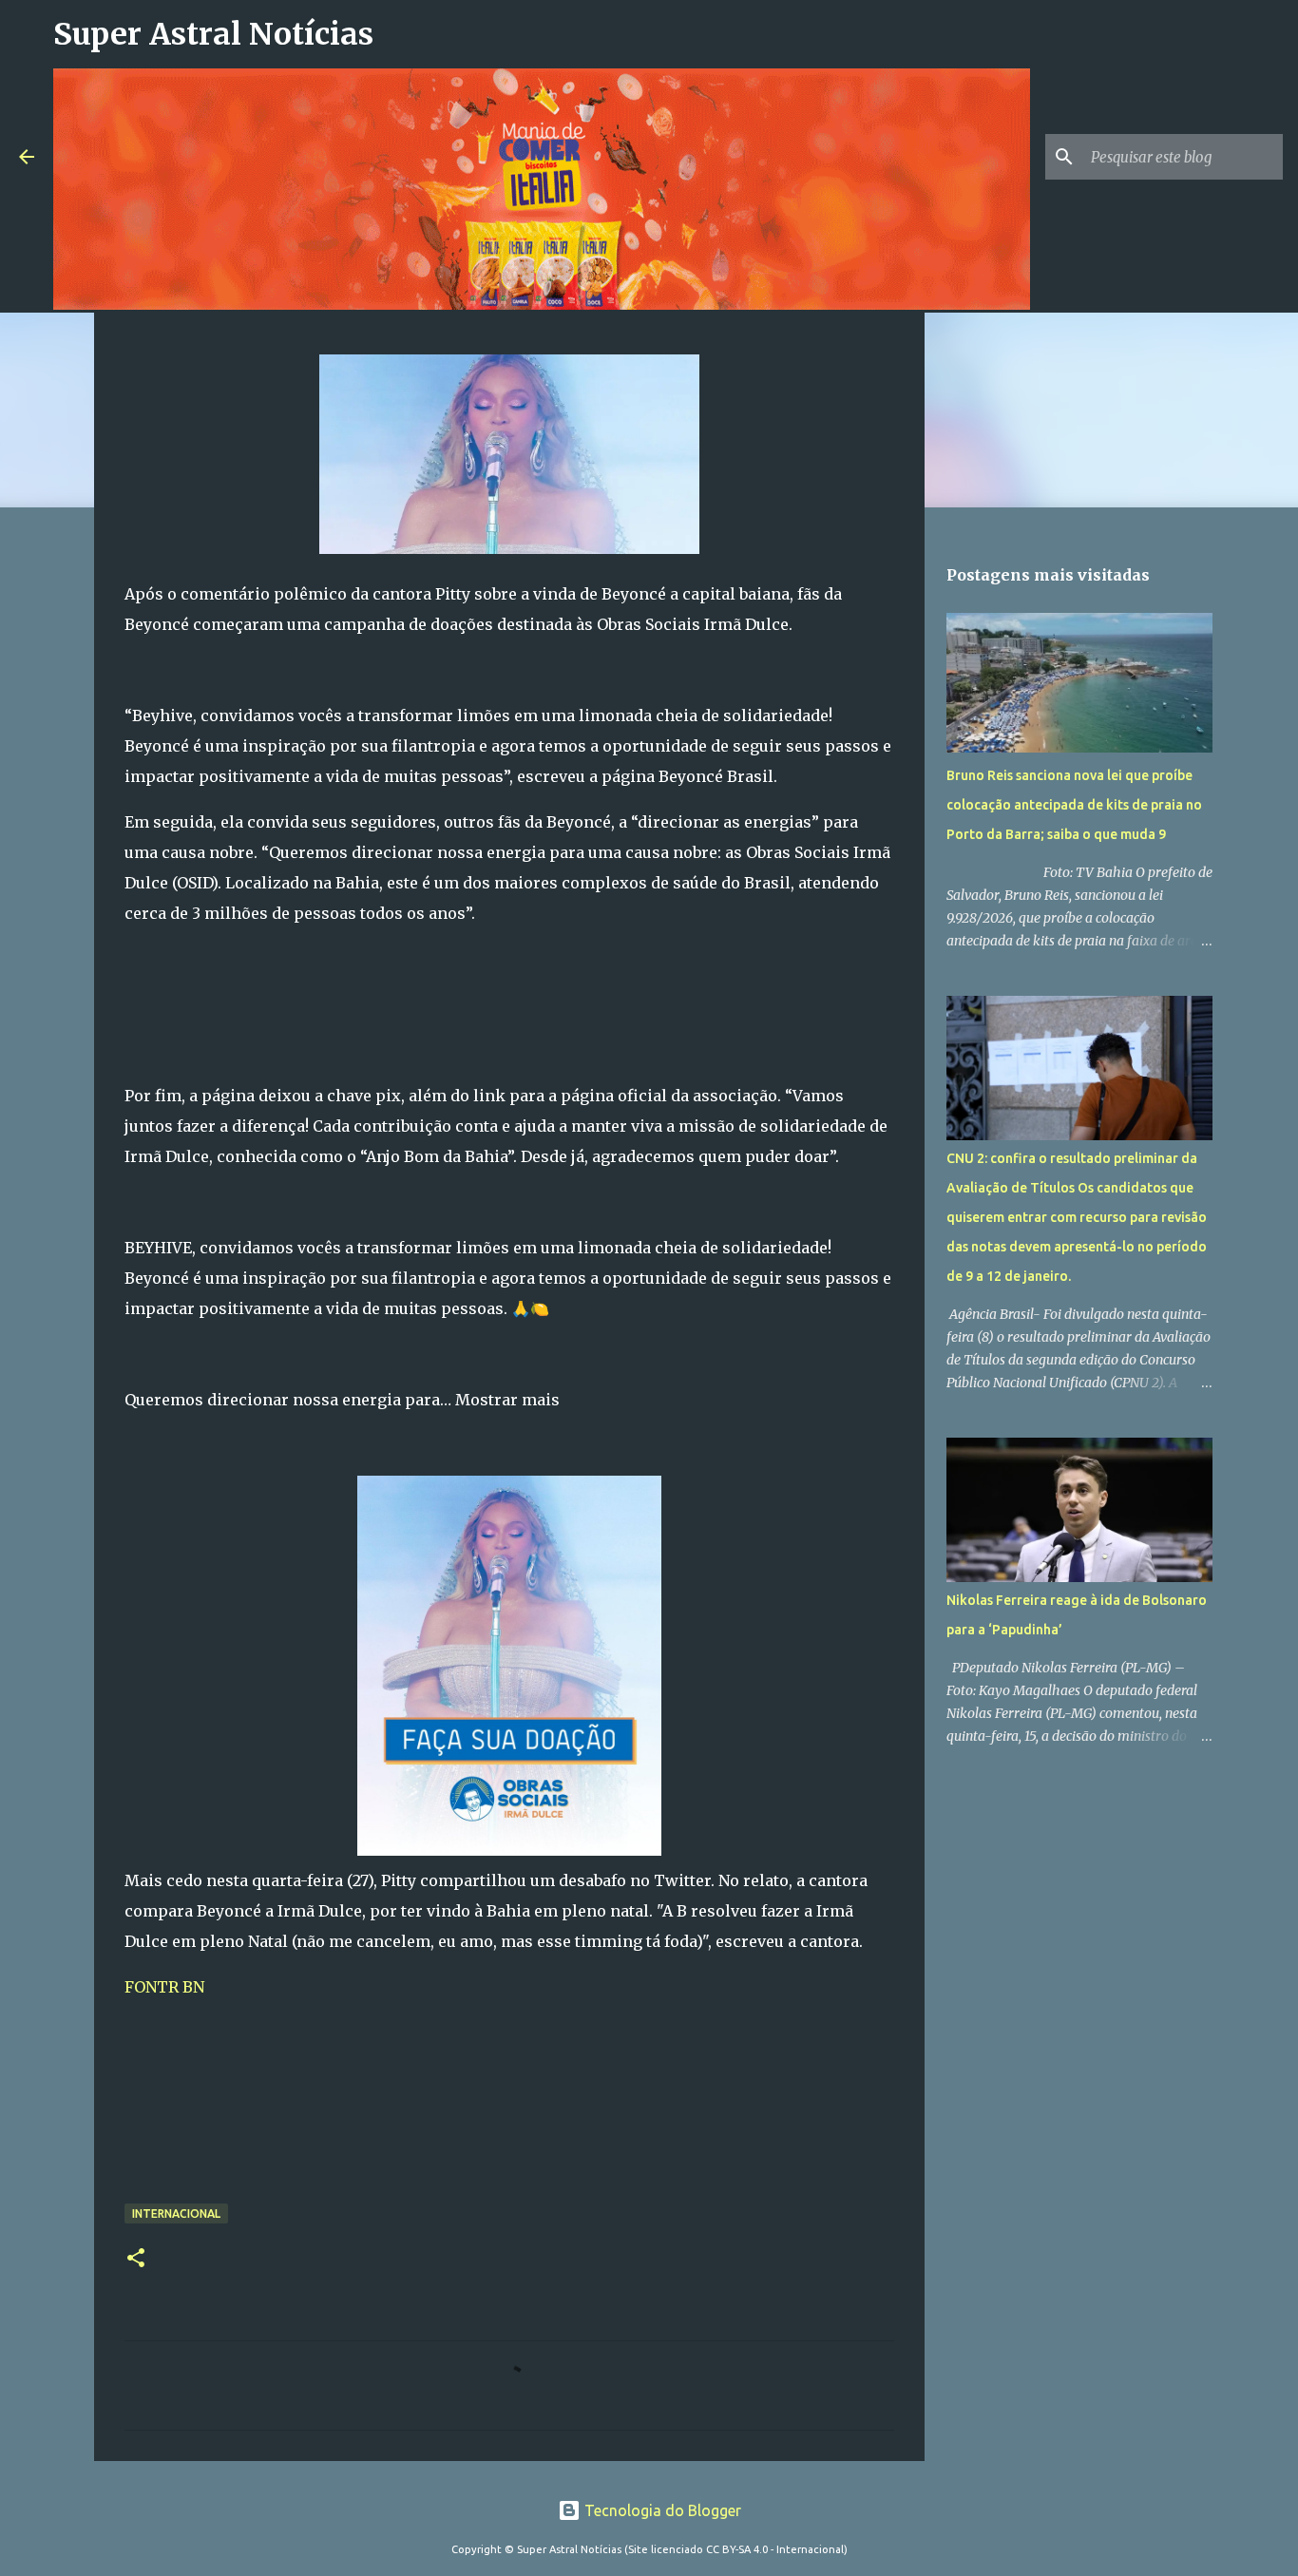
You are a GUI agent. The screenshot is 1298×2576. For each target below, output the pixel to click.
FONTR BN (164, 1987)
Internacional (176, 2213)
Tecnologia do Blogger (661, 2510)
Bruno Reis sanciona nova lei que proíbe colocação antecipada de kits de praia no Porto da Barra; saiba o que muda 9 (1074, 805)
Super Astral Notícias (213, 34)
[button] (136, 2259)
